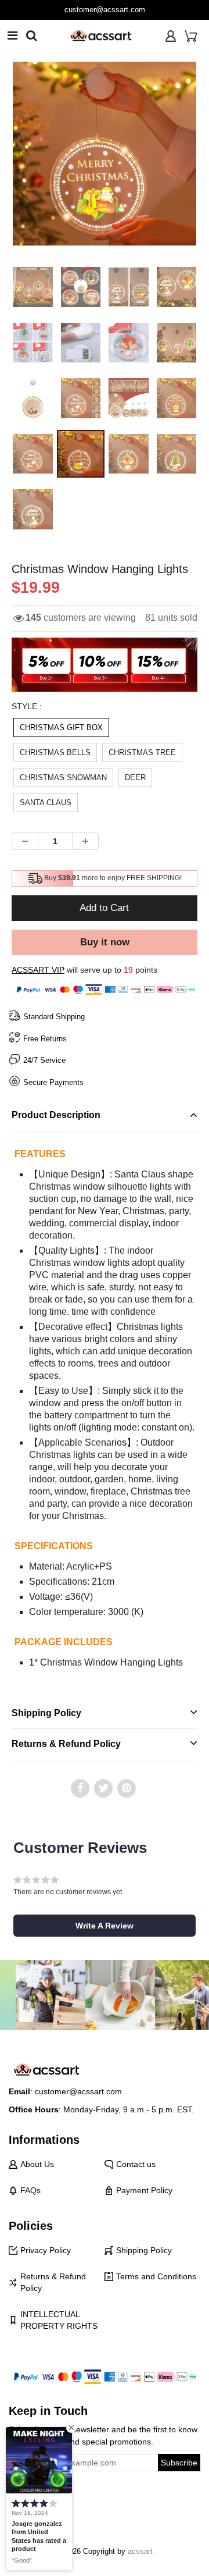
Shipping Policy (144, 2250)
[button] (105, 1926)
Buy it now (105, 942)
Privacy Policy (46, 2250)
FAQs (30, 2190)
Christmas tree (142, 752)
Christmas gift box (61, 727)
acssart (140, 2551)
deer (135, 778)
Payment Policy (144, 2190)
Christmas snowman (63, 778)
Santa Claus (46, 803)
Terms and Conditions (156, 2276)
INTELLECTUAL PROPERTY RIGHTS (59, 2320)
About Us (37, 2164)
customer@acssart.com (105, 10)
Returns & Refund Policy (53, 2282)
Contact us (136, 2164)
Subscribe (179, 2463)
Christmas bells (55, 752)
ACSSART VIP (38, 970)
